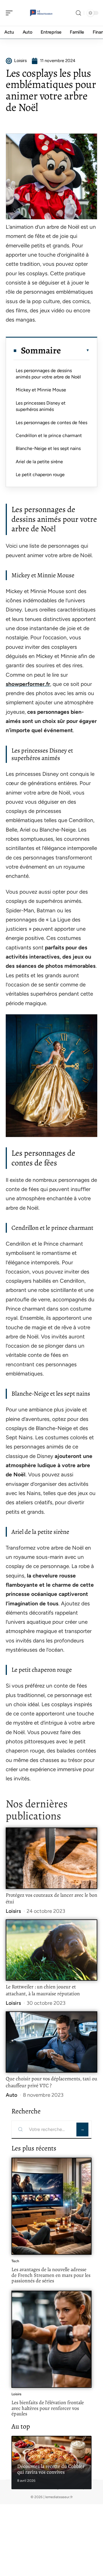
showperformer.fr (28, 684)
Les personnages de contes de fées (51, 423)
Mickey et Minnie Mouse (41, 390)
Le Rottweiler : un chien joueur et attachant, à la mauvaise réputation (43, 1990)
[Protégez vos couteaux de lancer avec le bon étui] (51, 1858)
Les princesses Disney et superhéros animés (41, 406)
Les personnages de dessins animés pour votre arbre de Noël (48, 374)
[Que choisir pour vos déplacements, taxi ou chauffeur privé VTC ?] (51, 2042)
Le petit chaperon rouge (40, 475)
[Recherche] (78, 13)
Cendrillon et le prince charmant (49, 435)
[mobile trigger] (11, 13)
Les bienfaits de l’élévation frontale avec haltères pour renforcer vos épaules (48, 2408)
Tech (15, 2261)
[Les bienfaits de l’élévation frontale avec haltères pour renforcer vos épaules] (51, 2339)
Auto (11, 2095)
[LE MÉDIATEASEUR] (41, 13)
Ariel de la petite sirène (39, 462)
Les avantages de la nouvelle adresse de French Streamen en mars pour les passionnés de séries (51, 2275)
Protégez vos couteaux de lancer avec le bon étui (51, 1898)
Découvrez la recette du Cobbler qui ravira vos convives (51, 2469)
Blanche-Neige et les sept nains (48, 448)
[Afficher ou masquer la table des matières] (75, 350)
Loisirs (13, 1911)
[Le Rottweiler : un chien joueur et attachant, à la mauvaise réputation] (51, 1950)
